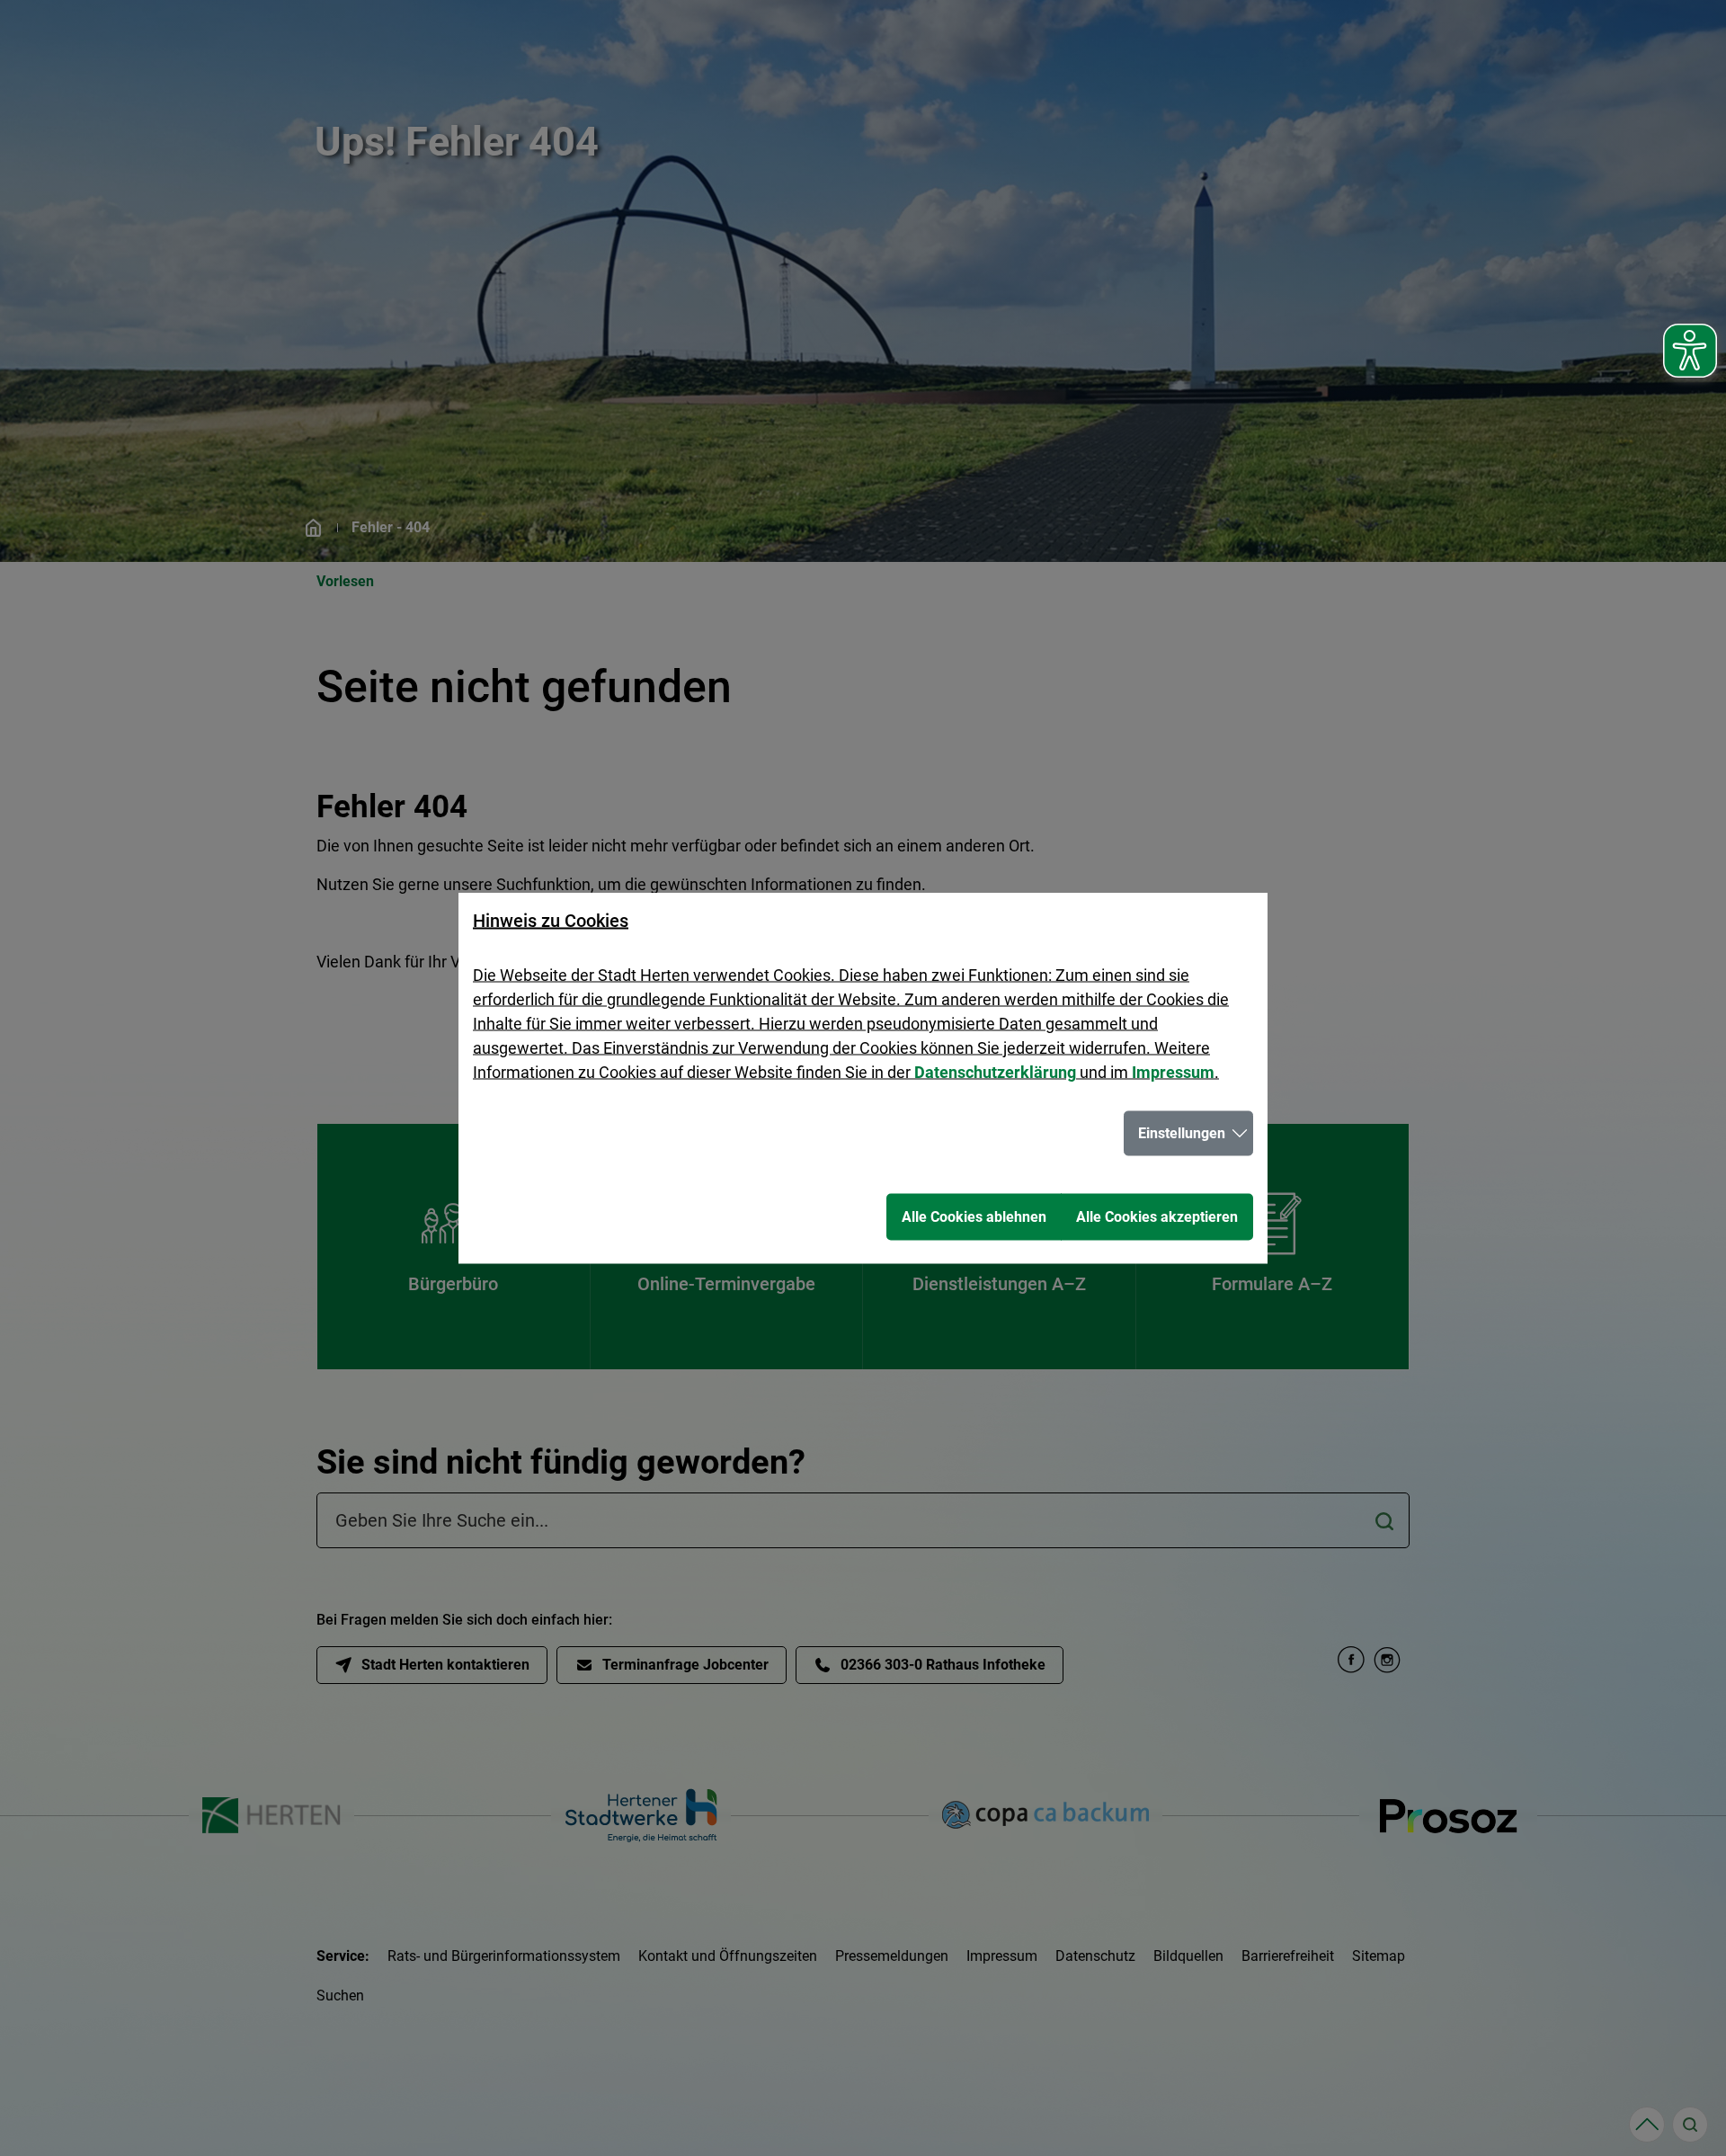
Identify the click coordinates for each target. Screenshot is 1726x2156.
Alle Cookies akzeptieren (1157, 1217)
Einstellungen (1182, 1133)
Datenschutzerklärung (995, 1072)
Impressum (1173, 1072)
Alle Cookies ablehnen (974, 1217)
